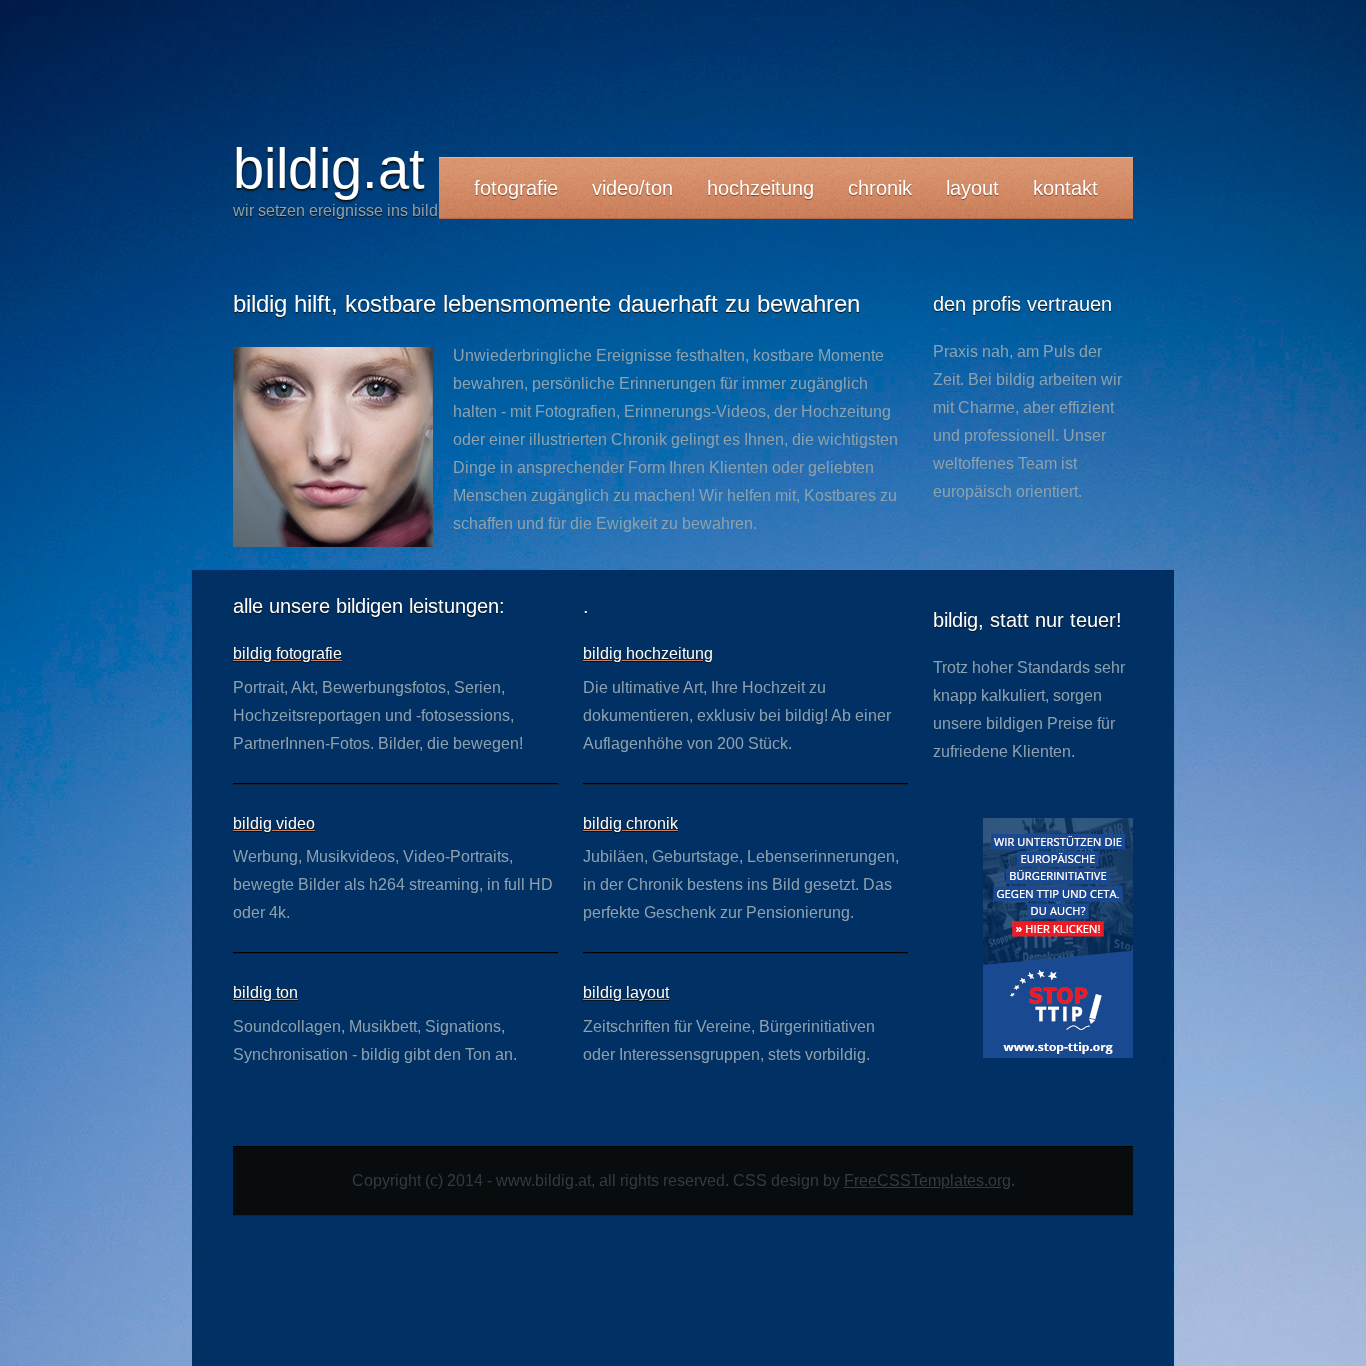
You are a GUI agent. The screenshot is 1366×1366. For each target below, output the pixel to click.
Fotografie (516, 188)
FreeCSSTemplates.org (927, 1180)
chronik (880, 188)
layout (972, 188)
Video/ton (632, 188)
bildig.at (329, 168)
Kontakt (1065, 188)
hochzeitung (760, 188)
